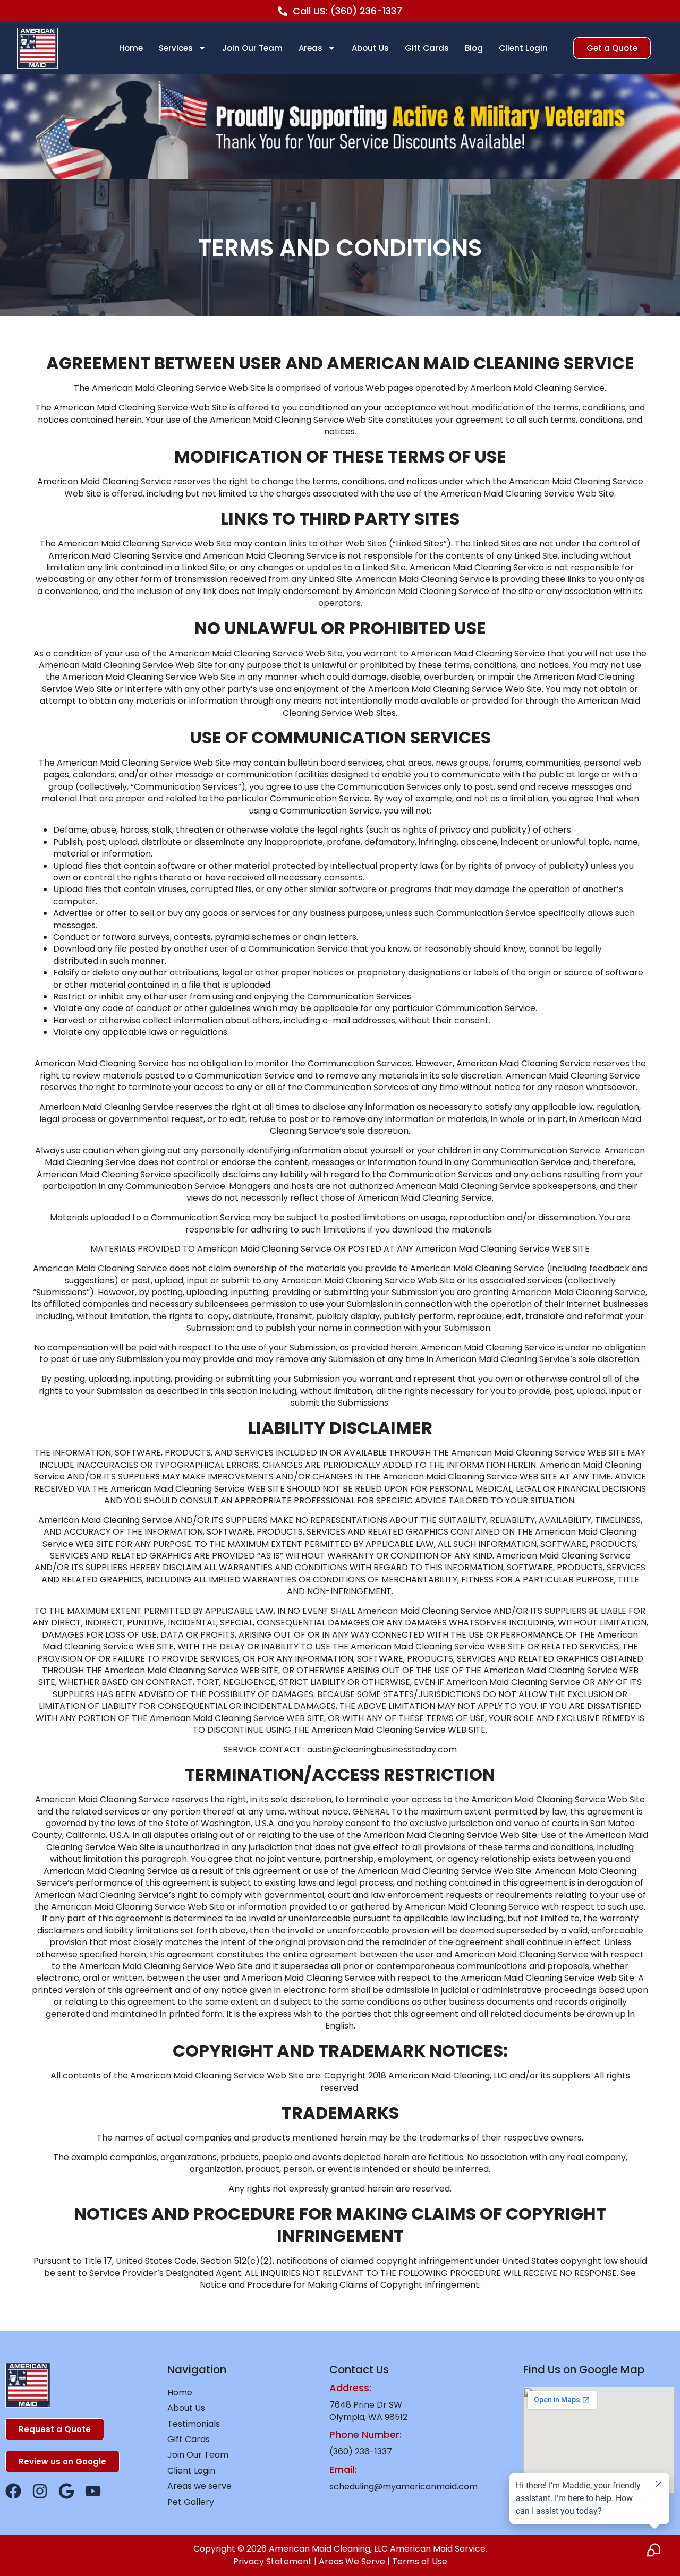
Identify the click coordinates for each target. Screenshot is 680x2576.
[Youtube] (93, 2491)
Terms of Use (420, 2561)
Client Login (523, 48)
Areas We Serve (352, 2561)
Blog (474, 48)
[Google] (66, 2491)
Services (176, 48)
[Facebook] (13, 2491)
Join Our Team (252, 48)
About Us (370, 48)
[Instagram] (40, 2491)
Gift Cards (427, 48)
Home (131, 48)
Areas (311, 48)
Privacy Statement (273, 2561)
